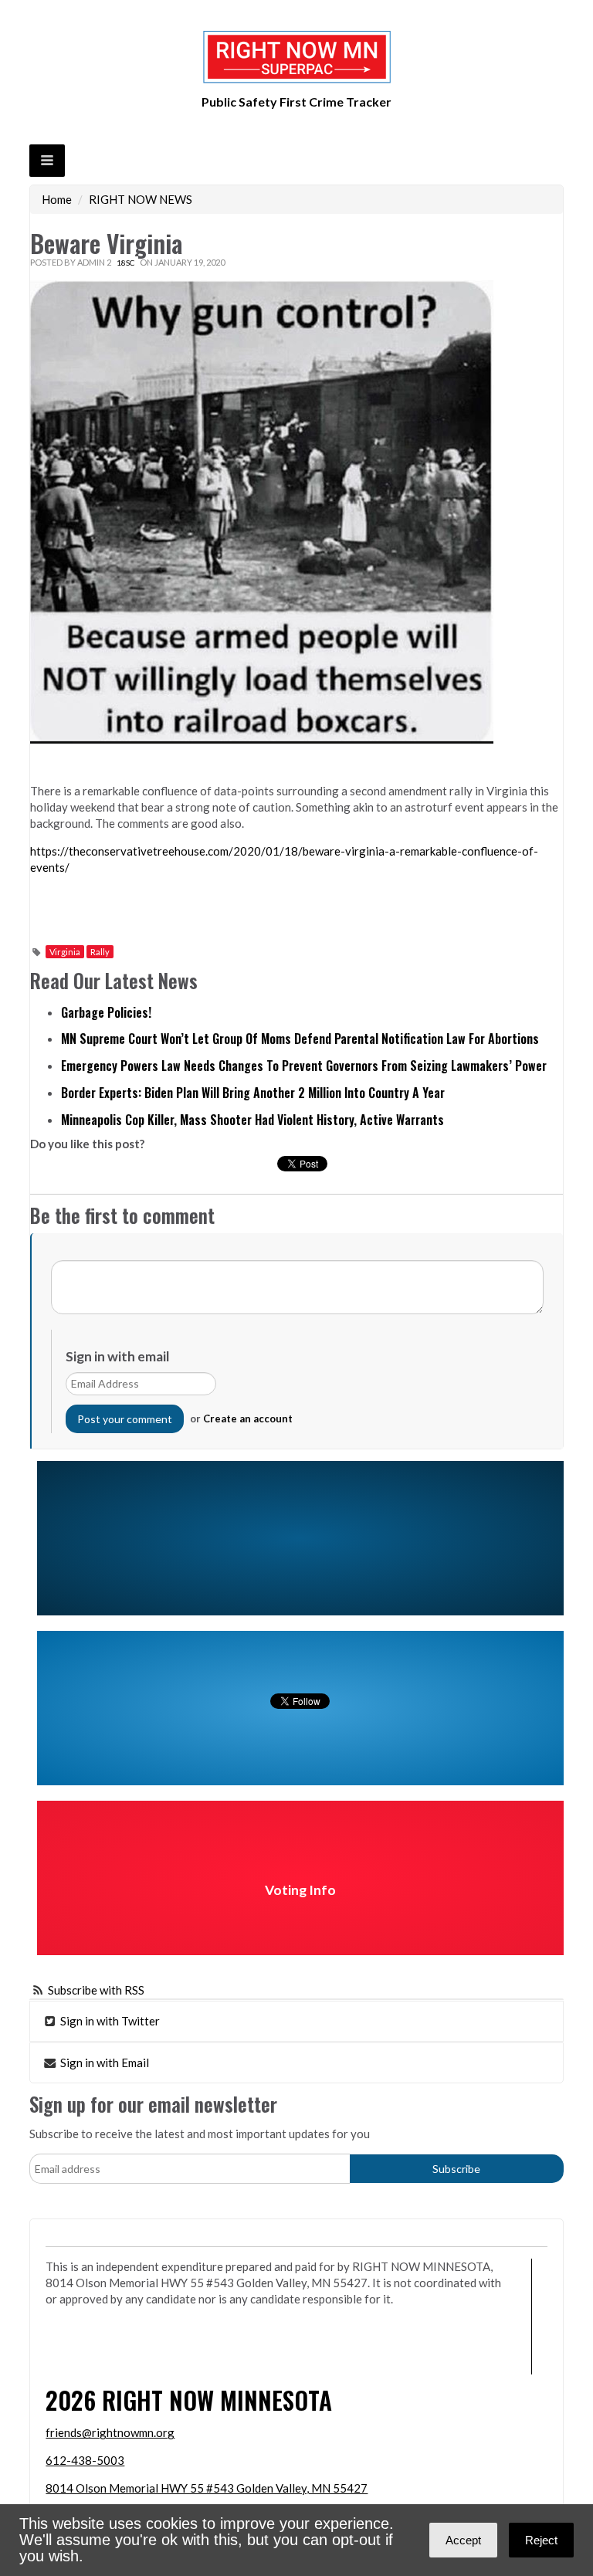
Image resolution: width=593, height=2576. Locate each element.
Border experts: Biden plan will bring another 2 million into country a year (253, 1093)
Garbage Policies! (106, 1012)
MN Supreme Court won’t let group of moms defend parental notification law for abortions (300, 1039)
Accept (463, 2540)
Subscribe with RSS (96, 1990)
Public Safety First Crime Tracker (296, 102)
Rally (100, 952)
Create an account (248, 1418)
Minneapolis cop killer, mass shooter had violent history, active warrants (252, 1120)
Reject (541, 2540)
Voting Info (300, 1890)
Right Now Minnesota (217, 2400)
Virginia (65, 952)
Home (57, 199)
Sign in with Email (103, 2062)
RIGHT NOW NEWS (141, 199)
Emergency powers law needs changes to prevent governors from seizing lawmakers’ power (304, 1066)
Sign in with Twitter (109, 2021)
